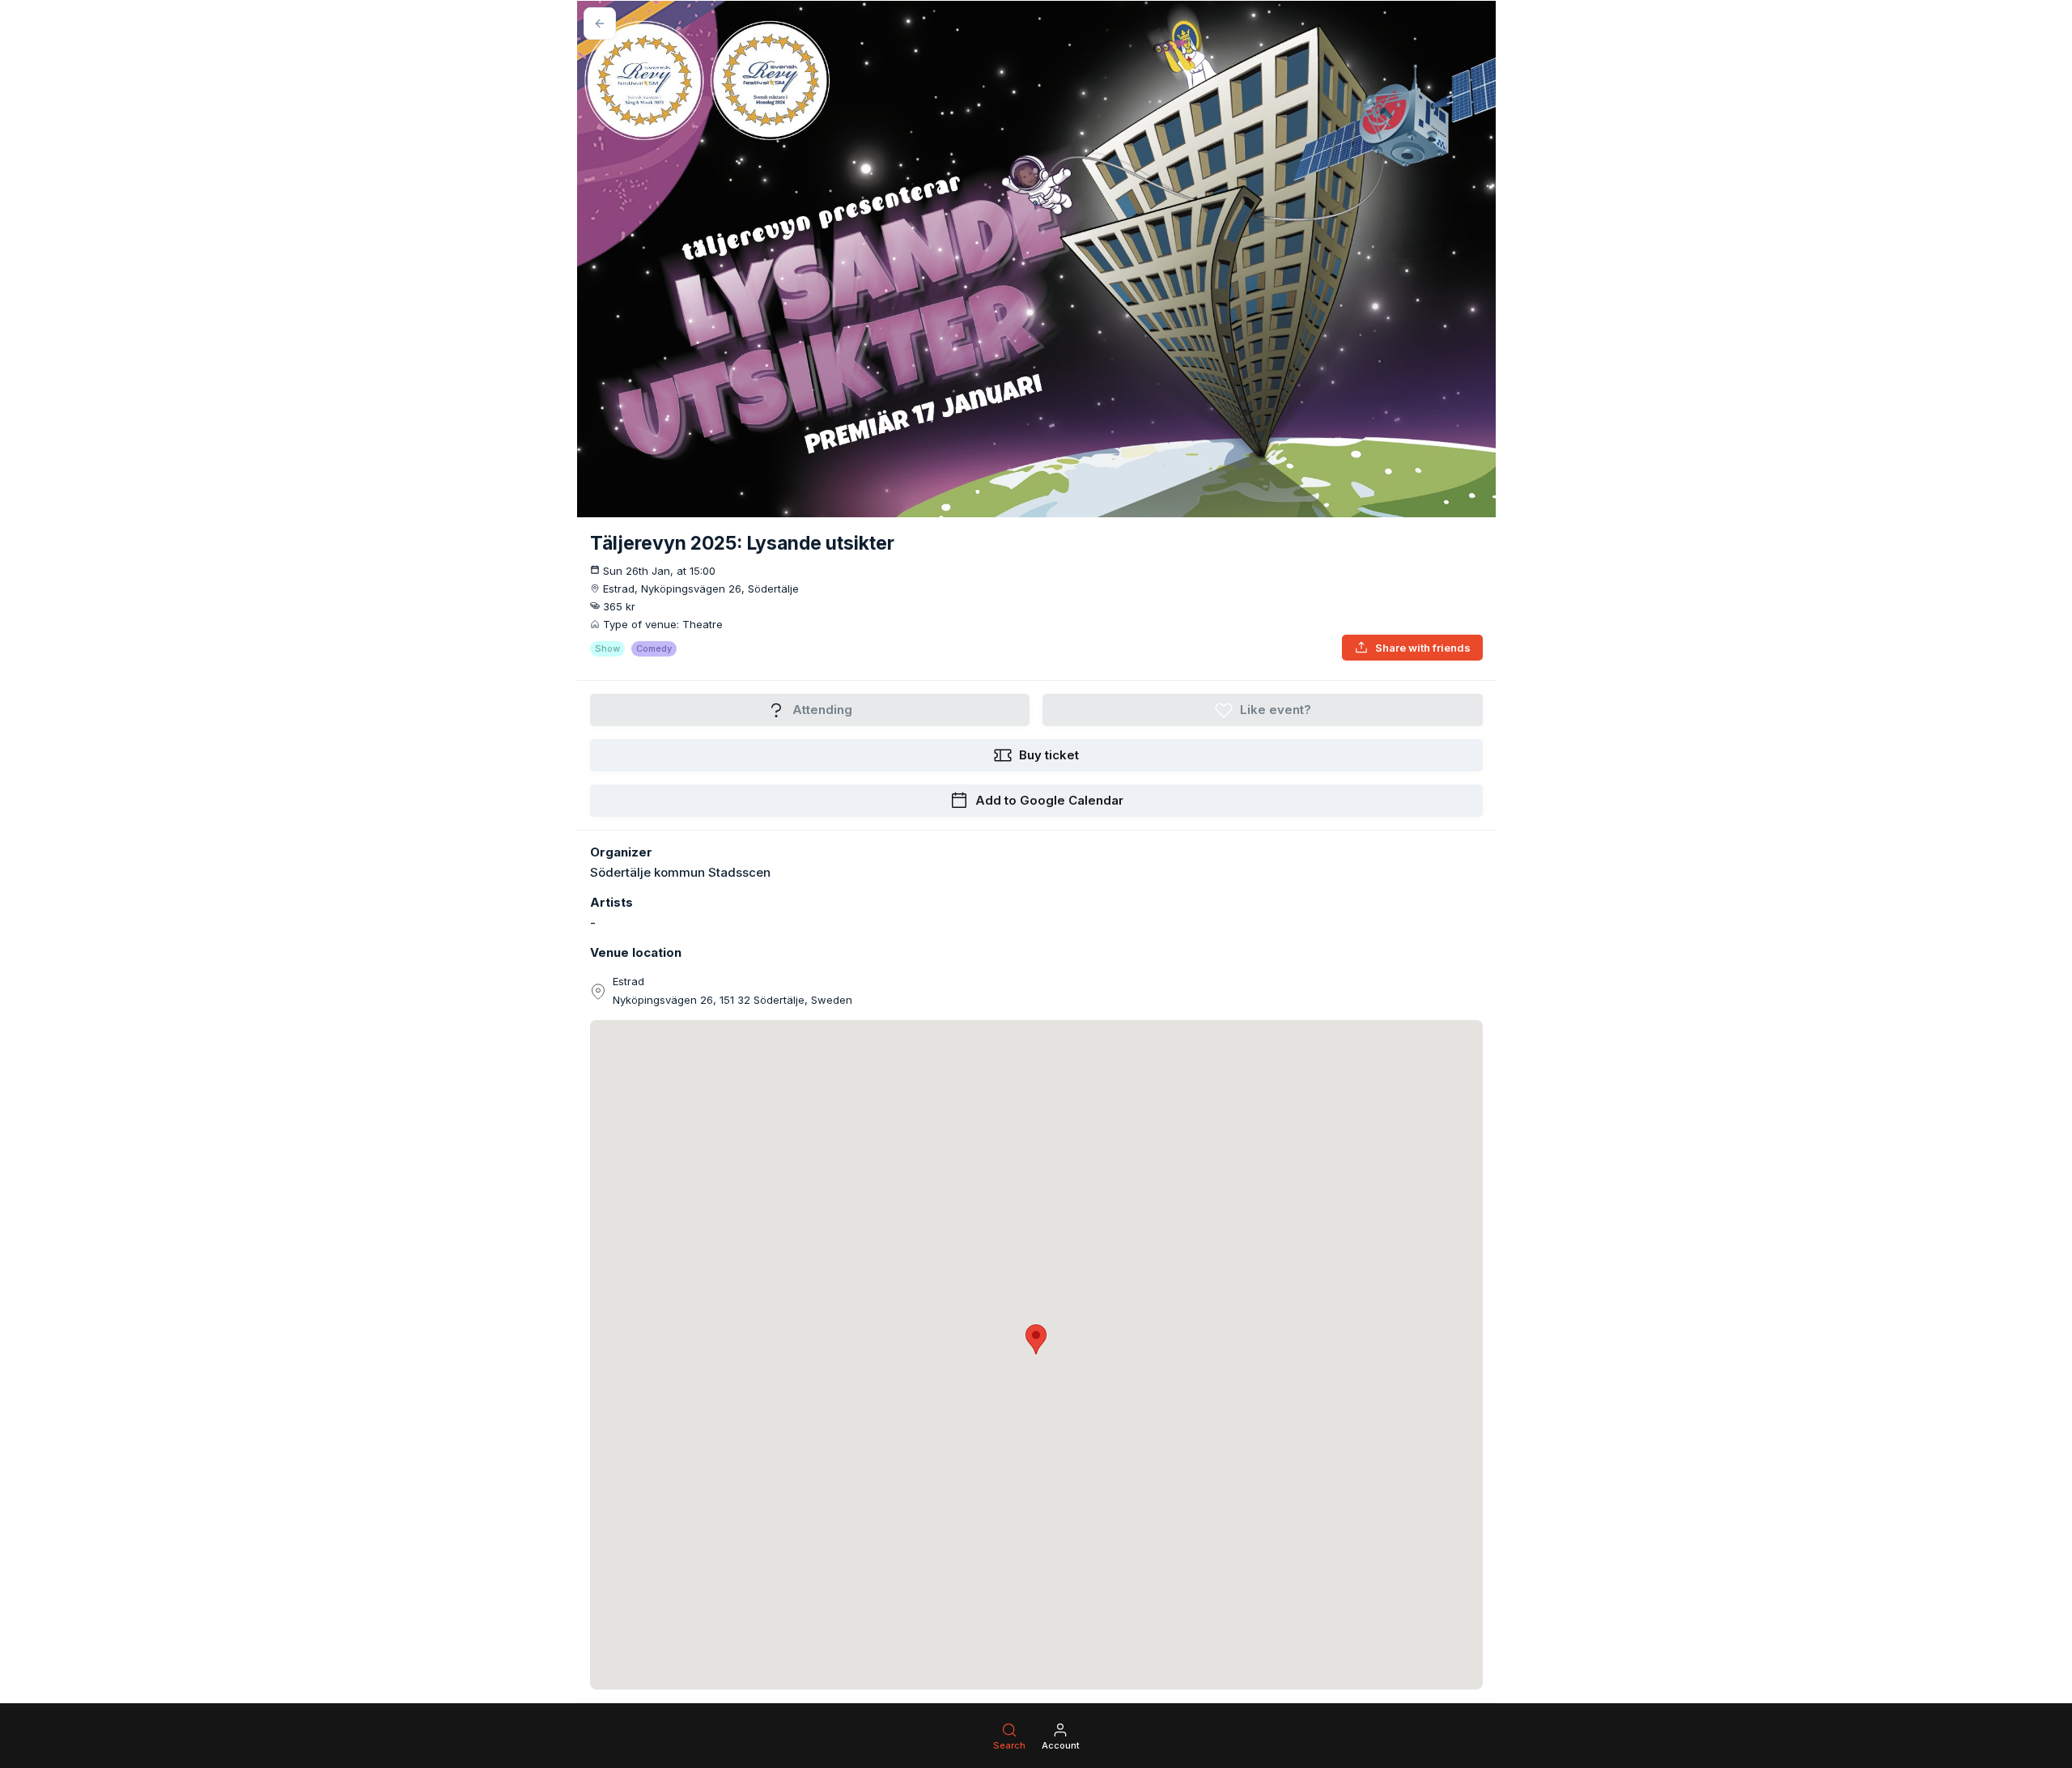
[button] (1036, 1339)
